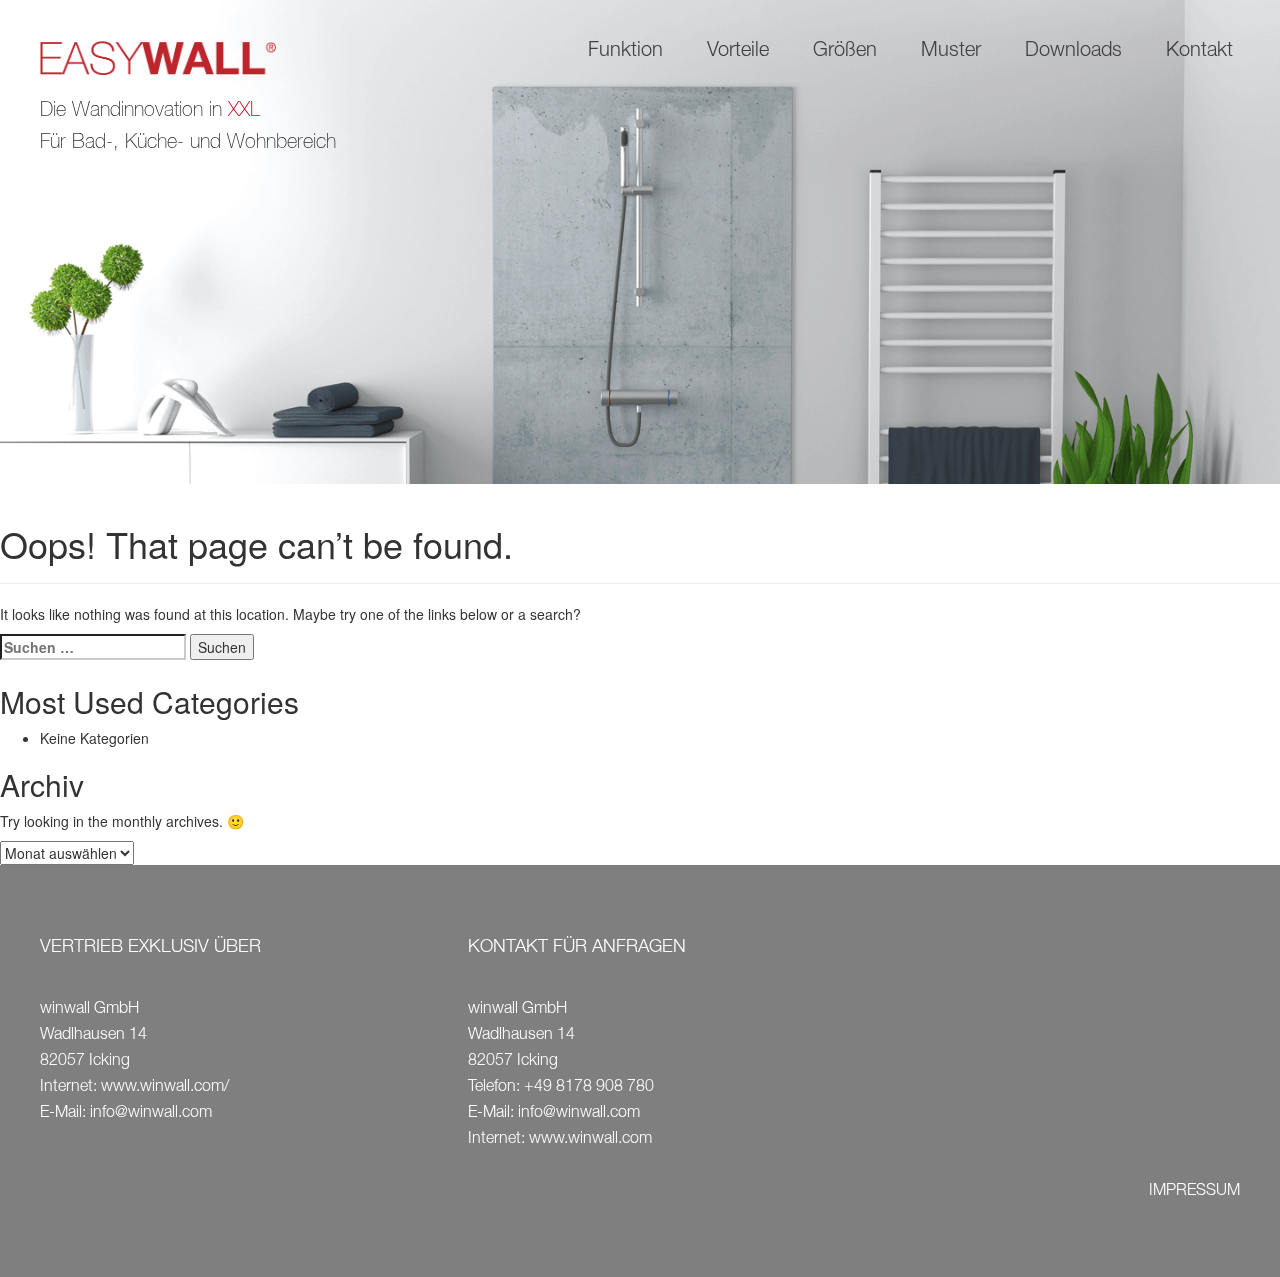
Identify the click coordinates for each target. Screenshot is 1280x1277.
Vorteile (738, 52)
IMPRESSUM (1194, 1192)
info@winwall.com (151, 1114)
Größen (845, 52)
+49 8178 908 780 (589, 1088)
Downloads (1073, 52)
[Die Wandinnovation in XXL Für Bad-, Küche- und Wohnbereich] (174, 59)
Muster (951, 52)
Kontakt (1199, 52)
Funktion (625, 52)
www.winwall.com (590, 1140)
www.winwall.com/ (165, 1088)
